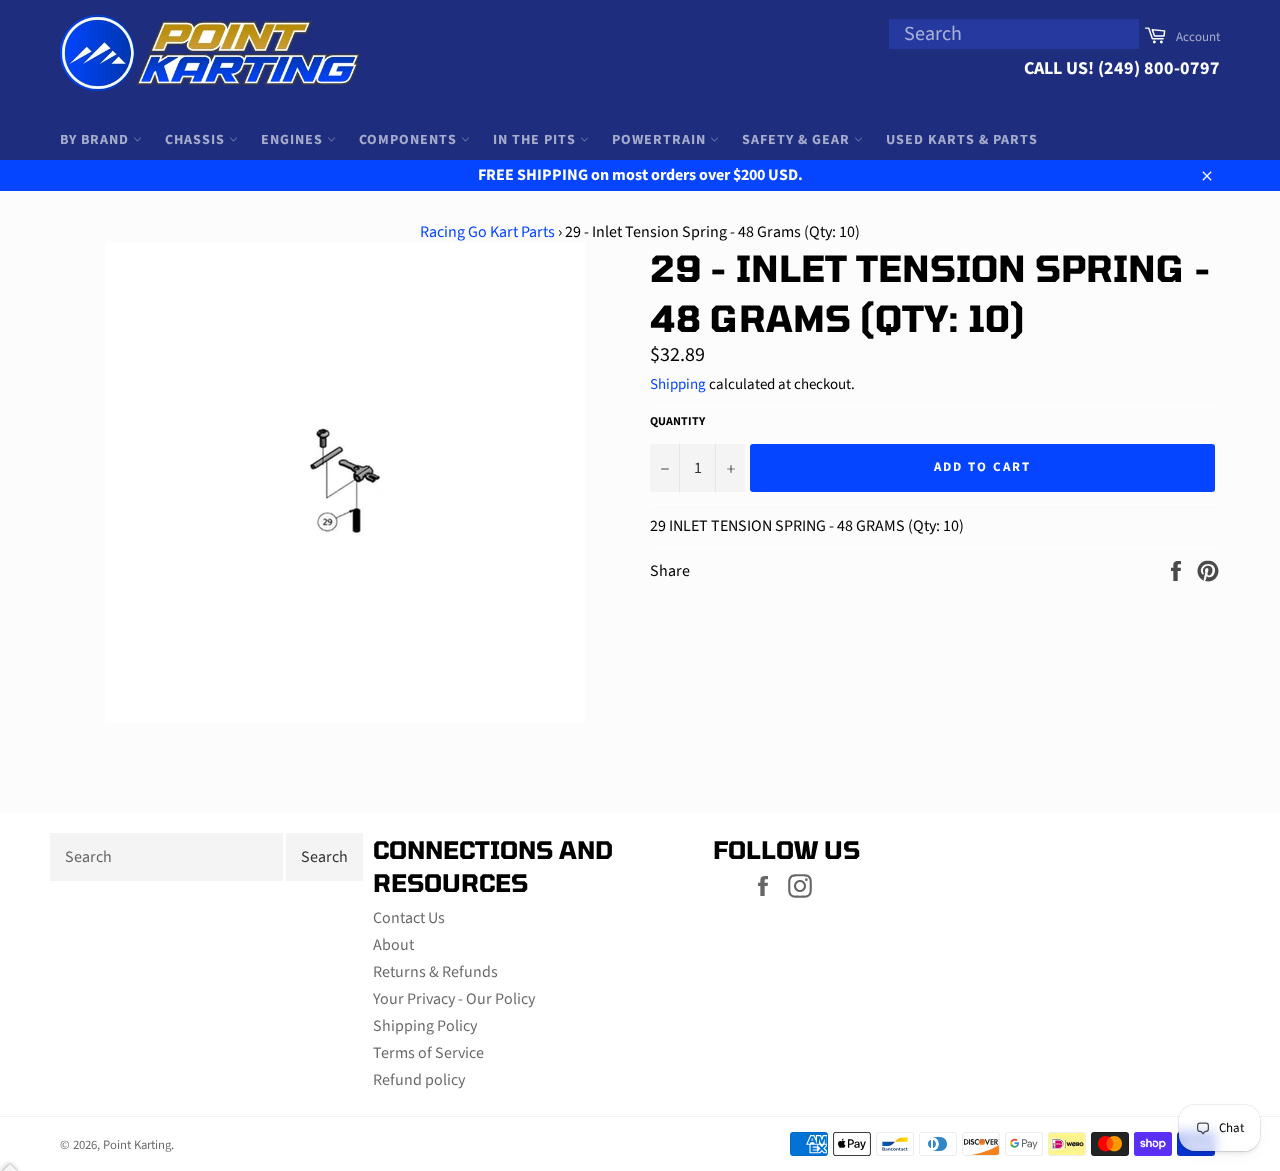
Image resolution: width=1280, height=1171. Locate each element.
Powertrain (661, 140)
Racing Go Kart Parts (487, 232)
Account (1198, 37)
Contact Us (409, 918)
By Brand (96, 140)
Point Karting (137, 1145)
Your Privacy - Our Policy (454, 999)
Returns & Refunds (435, 972)
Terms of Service (428, 1053)
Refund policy (419, 1080)
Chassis (197, 140)
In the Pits (536, 140)
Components (410, 140)
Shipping (678, 384)
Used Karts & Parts (962, 140)
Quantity (677, 422)
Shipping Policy (425, 1026)
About (393, 945)
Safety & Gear (798, 140)
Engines (294, 140)
